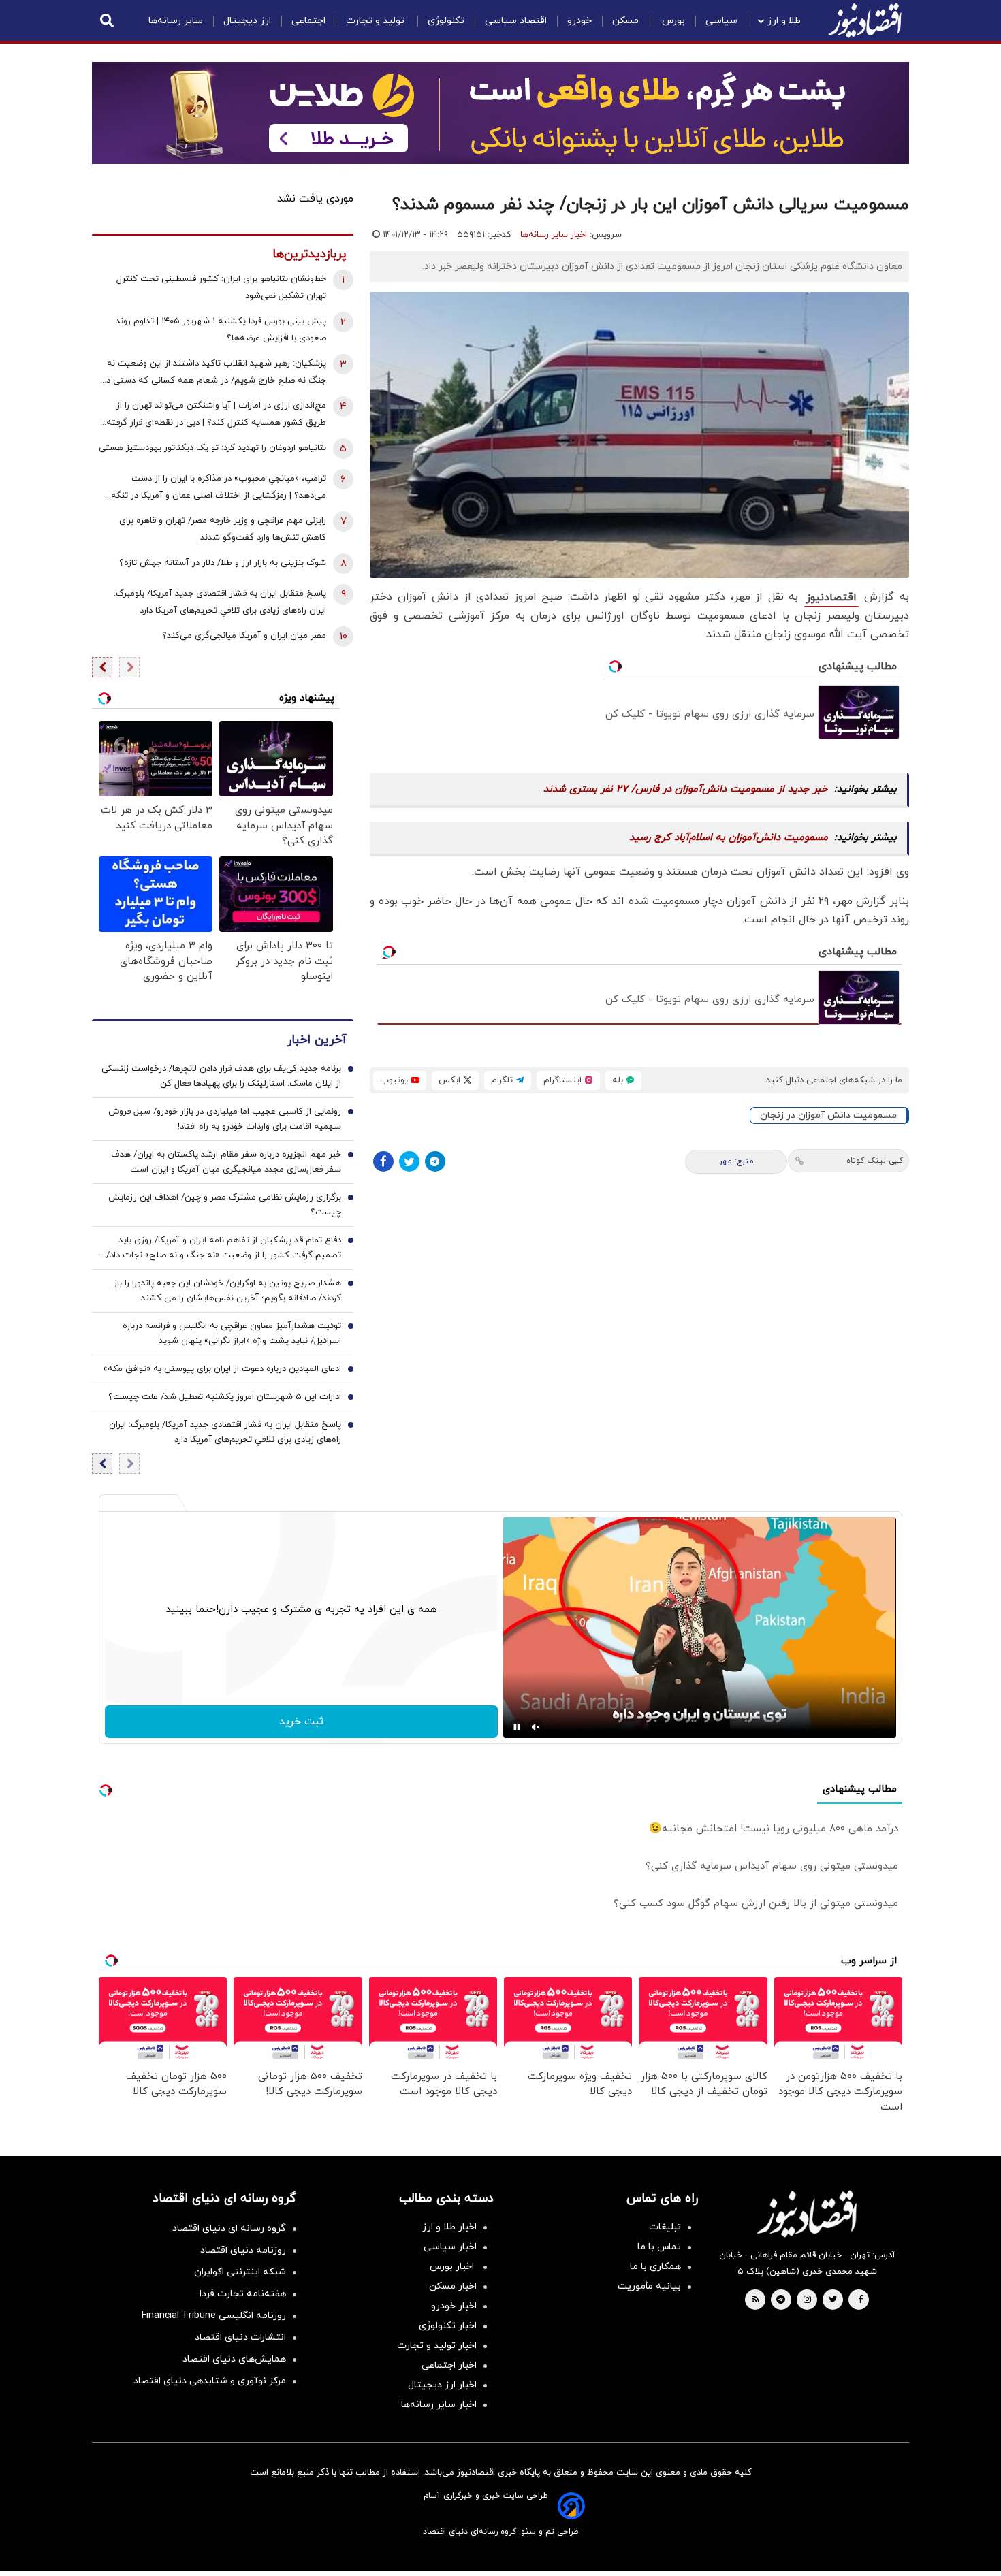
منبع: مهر (736, 1161)
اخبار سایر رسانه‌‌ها (439, 2405)
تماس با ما (659, 2247)
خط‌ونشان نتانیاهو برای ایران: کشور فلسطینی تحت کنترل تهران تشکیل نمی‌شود (221, 288)
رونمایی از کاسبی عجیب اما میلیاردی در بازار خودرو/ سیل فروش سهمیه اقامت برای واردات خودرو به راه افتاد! (225, 1119)
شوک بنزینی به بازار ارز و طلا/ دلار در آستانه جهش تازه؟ (223, 563)
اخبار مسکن (453, 2286)
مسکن (627, 21)
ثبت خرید (301, 1722)
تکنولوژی (446, 21)
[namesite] (865, 20)
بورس (673, 21)
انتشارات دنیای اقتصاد (240, 2337)
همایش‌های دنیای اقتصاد (234, 2359)
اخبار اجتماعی (449, 2365)
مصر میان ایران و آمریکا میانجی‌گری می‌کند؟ (244, 636)
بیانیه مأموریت (649, 2286)
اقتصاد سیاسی (516, 21)
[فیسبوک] (383, 1161)
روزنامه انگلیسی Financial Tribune (214, 2316)
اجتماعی (308, 21)
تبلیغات (665, 2227)
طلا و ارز (784, 21)
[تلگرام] (435, 1161)
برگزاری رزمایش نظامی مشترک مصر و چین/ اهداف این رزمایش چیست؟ (225, 1205)
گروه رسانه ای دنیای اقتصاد (229, 2228)
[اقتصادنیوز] (807, 2214)
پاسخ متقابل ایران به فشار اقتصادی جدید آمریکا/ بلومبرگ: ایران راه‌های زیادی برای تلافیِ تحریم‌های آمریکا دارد (220, 602)
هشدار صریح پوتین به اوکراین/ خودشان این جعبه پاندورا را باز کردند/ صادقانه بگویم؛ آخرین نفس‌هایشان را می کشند (227, 1291)
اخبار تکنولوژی (448, 2326)
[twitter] (833, 2300)
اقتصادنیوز (831, 598)
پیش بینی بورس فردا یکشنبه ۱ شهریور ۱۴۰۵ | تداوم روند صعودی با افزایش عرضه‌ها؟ (221, 330)
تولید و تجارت (377, 21)
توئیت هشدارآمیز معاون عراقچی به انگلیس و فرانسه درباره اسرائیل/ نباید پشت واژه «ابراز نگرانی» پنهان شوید (232, 1334)
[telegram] (781, 2300)
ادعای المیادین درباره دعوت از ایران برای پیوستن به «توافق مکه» (222, 1369)
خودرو (579, 21)
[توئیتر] (409, 1161)
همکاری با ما (655, 2267)
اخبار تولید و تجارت (437, 2346)
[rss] (756, 2300)
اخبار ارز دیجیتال (442, 2385)
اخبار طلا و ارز (449, 2227)
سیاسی (721, 21)
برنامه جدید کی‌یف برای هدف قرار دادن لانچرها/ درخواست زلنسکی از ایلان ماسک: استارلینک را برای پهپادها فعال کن (221, 1076)
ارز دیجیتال (247, 21)
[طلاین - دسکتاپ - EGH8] (500, 113)
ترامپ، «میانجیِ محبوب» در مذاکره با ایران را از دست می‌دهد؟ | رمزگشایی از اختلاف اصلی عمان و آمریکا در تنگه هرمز (219, 488)
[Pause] (517, 1727)
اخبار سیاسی (450, 2247)
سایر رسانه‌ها (176, 21)
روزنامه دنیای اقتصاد (243, 2250)
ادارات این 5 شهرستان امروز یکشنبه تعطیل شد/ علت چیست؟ (225, 1397)
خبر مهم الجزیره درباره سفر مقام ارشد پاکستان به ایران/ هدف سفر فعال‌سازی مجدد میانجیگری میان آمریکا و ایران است (226, 1162)
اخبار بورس (453, 2267)
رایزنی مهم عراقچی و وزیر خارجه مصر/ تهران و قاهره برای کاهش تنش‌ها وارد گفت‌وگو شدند (223, 529)
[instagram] (807, 2300)
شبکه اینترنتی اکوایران (240, 2272)
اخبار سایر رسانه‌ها (554, 235)
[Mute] (536, 1727)
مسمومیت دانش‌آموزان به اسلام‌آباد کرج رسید (729, 838)
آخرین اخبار (317, 1040)
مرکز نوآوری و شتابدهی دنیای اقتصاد (210, 2381)
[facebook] (860, 2300)
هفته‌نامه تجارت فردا (243, 2294)
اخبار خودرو (454, 2306)
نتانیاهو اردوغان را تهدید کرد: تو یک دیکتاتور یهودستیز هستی (212, 448)
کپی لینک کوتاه (875, 1161)
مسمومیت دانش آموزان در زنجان (828, 1115)
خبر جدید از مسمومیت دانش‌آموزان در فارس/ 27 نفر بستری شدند (686, 789)
